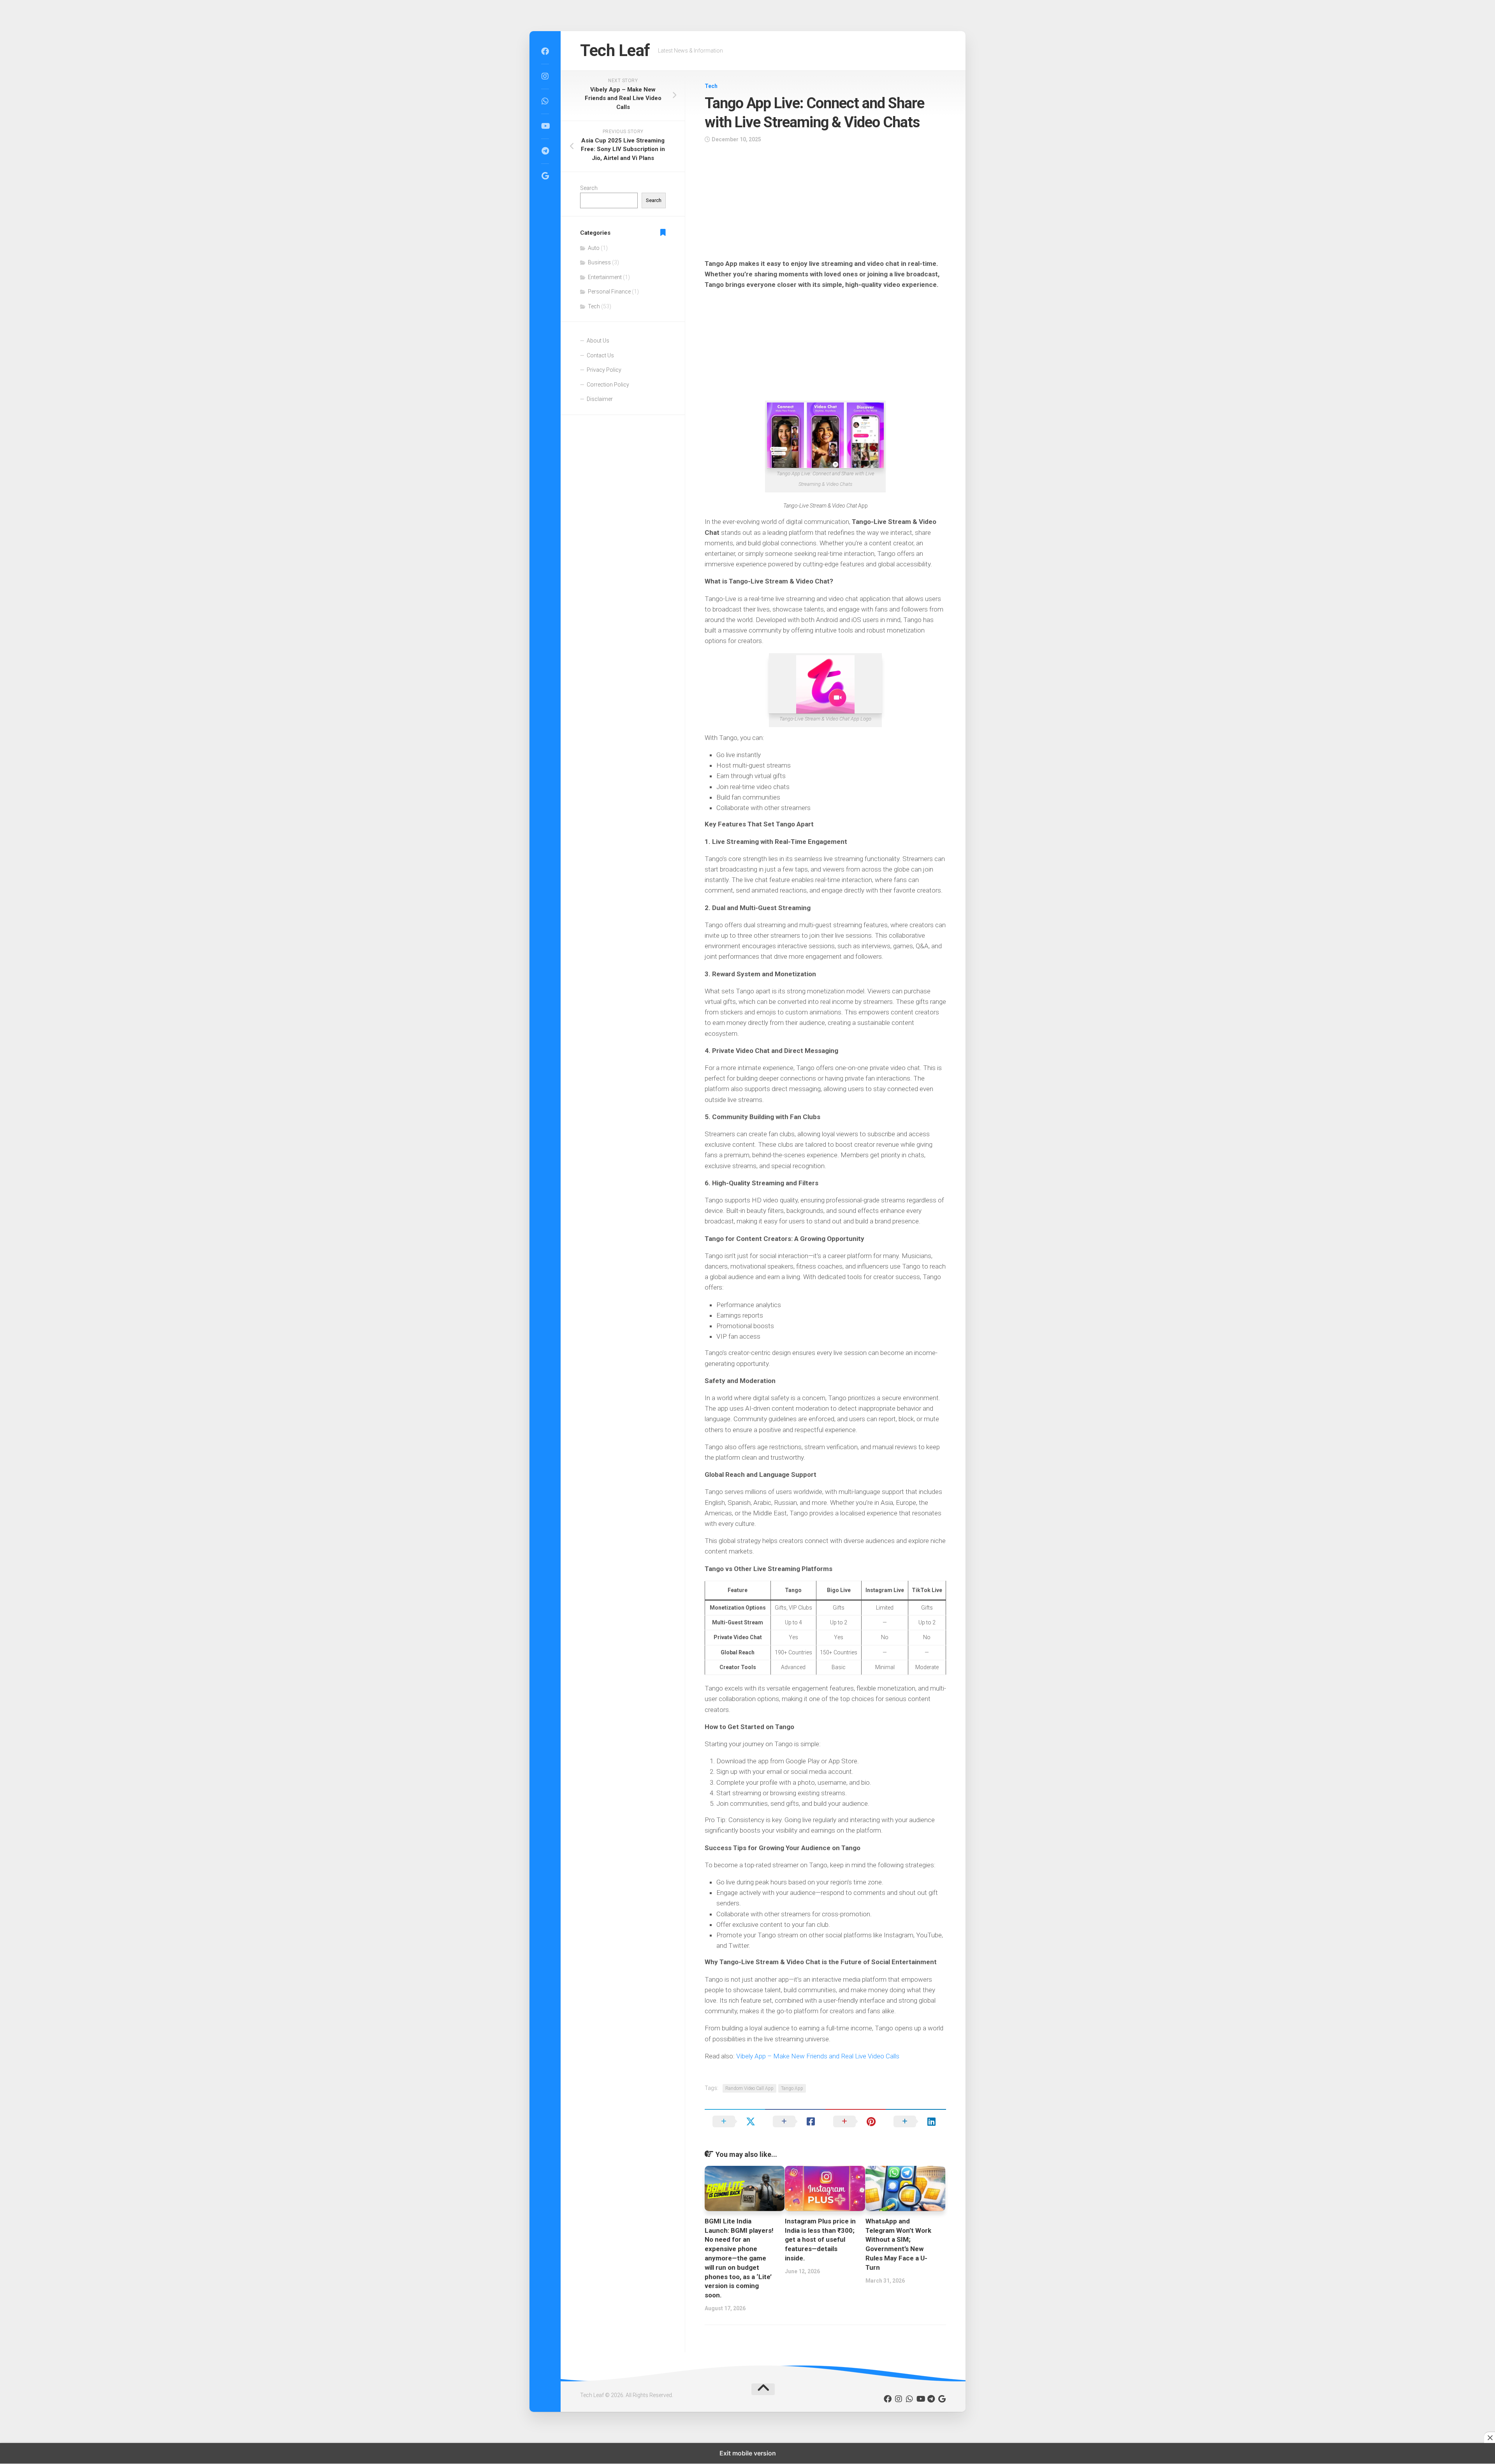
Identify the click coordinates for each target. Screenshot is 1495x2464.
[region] (825, 204)
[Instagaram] (545, 76)
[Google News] (545, 176)
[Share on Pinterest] (856, 2121)
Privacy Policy (604, 370)
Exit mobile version (748, 2453)
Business (599, 262)
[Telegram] (545, 151)
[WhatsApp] (545, 101)
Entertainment (605, 277)
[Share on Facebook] (795, 2121)
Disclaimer (600, 399)
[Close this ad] (1490, 2438)
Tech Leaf (615, 50)
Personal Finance (609, 292)
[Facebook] (545, 51)
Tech (711, 86)
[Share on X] (735, 2121)
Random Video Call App (749, 2088)
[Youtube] (545, 126)
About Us (598, 341)
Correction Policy (608, 385)
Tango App (792, 2088)
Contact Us (600, 355)
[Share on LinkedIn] (916, 2121)
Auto (594, 248)
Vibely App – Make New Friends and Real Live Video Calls (818, 2056)
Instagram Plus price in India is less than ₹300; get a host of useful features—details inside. (820, 2240)
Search (589, 188)
